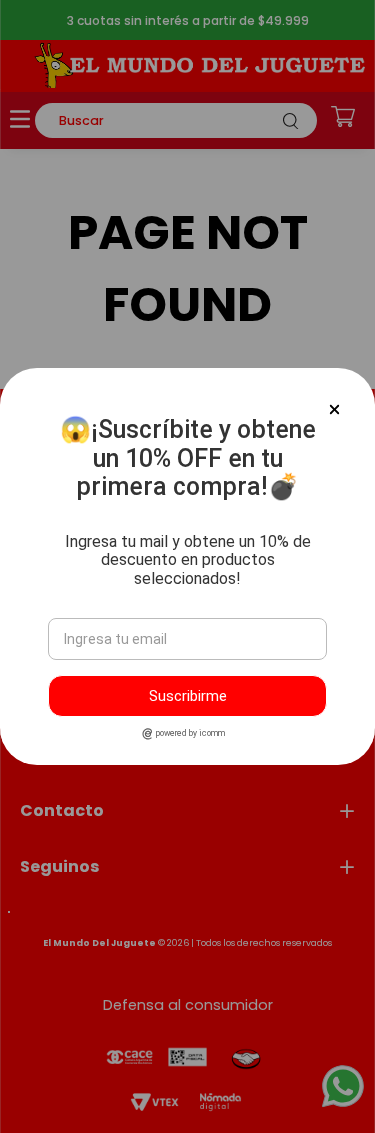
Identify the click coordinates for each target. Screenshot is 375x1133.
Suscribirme (188, 696)
